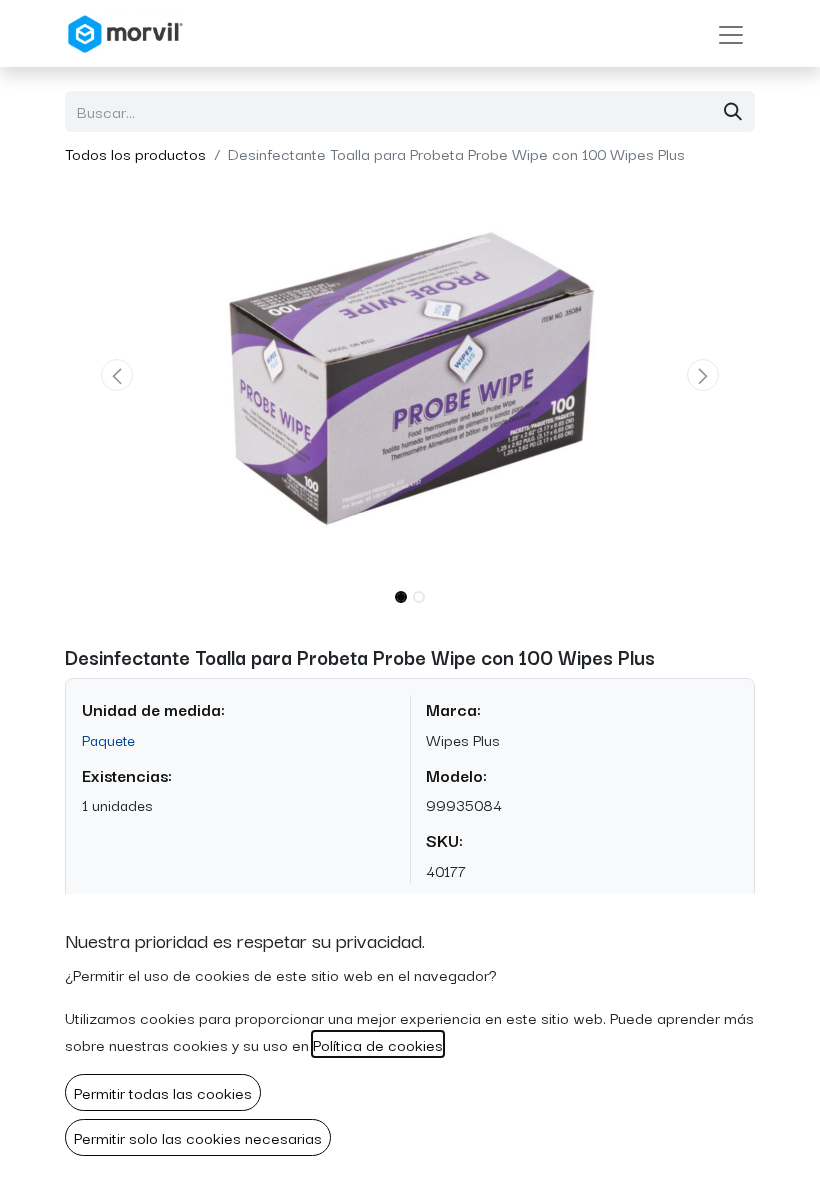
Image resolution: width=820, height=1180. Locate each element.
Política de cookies (378, 1044)
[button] (117, 375)
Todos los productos (135, 153)
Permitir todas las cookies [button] (163, 1092)
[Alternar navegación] (731, 33)
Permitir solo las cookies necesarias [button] (198, 1137)
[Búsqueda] (733, 111)
